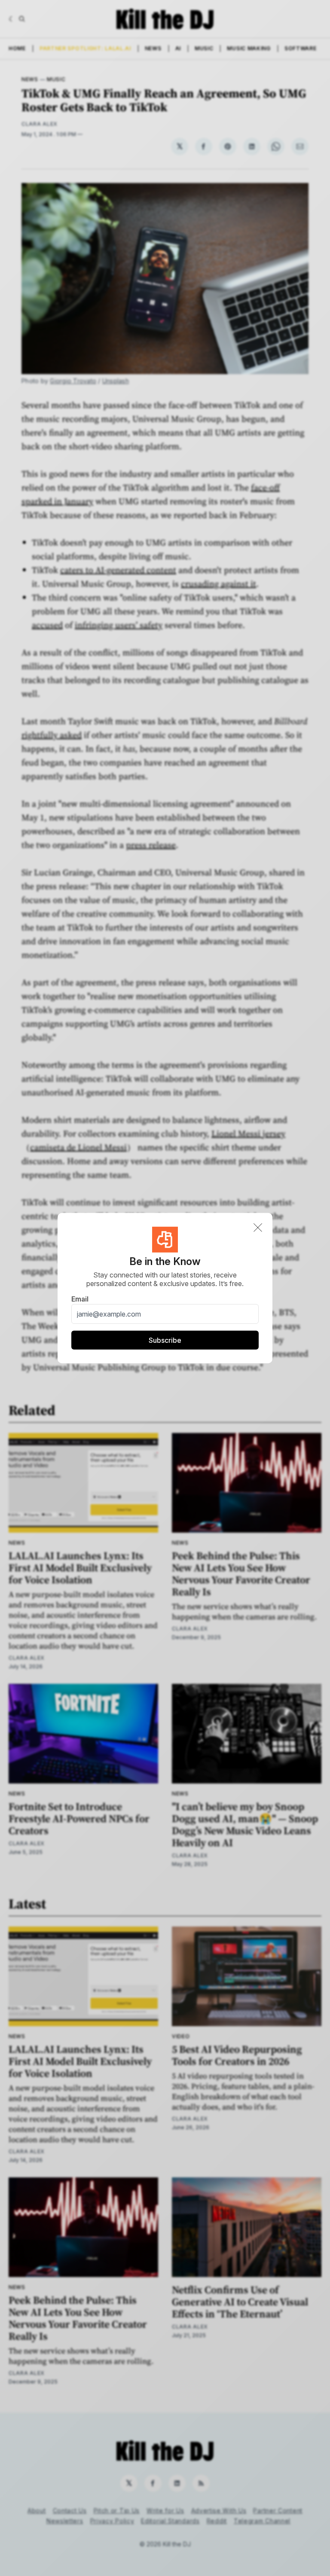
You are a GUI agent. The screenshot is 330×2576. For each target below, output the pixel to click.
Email (80, 1299)
